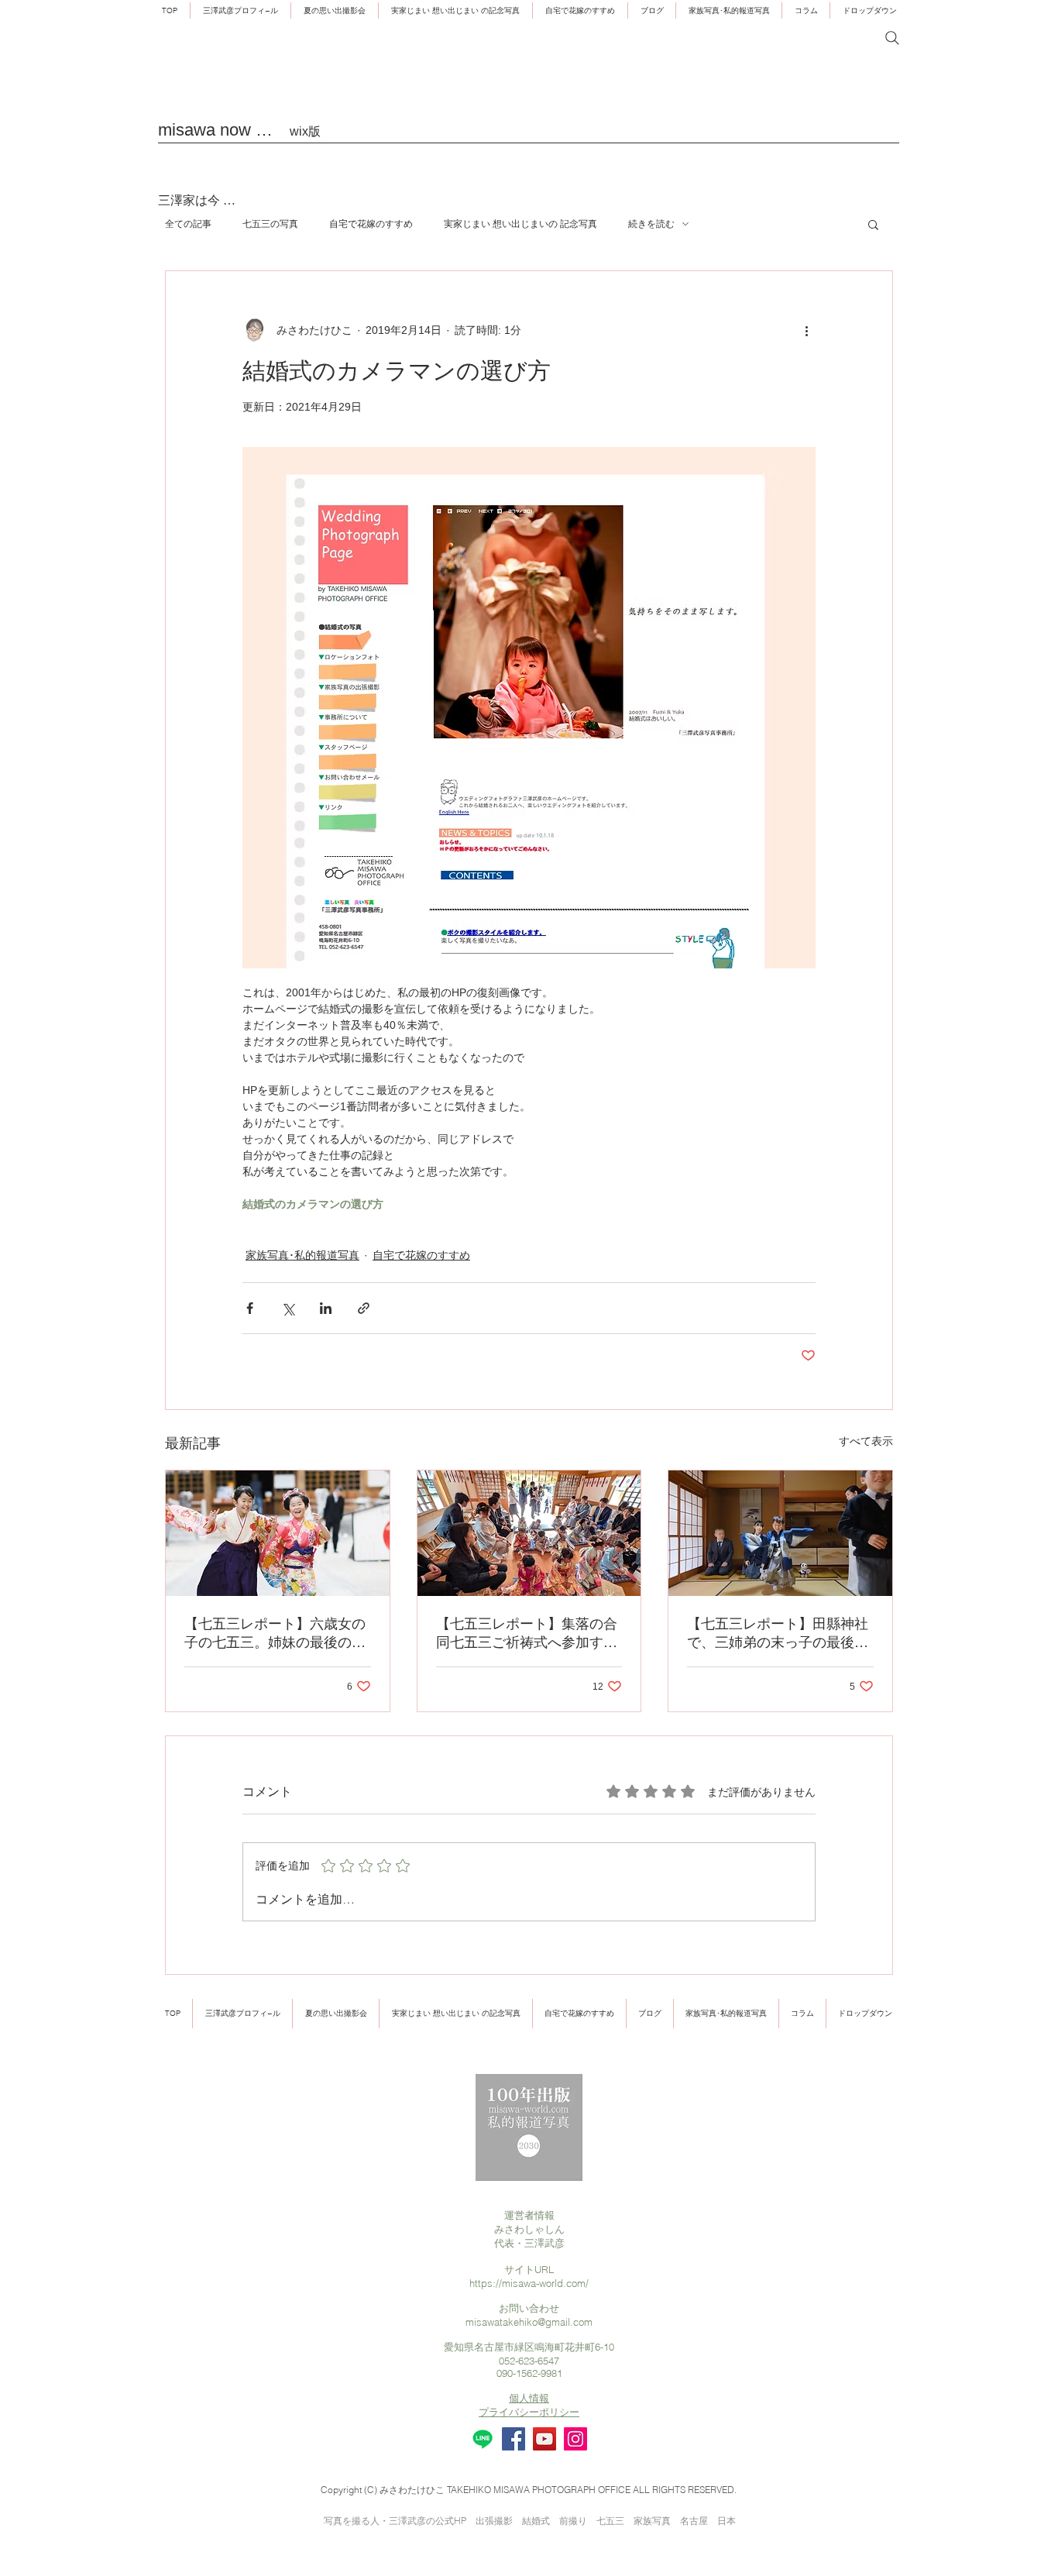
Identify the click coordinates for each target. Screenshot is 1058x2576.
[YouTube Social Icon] (544, 2439)
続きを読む (651, 224)
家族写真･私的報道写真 (302, 1255)
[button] (729, 10)
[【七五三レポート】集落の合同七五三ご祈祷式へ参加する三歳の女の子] (529, 1533)
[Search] (892, 38)
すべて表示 (866, 1441)
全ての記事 (188, 224)
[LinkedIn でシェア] (326, 1308)
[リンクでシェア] (364, 1308)
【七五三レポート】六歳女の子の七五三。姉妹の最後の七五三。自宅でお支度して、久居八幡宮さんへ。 (275, 1634)
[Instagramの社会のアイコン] (575, 2439)
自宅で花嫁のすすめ (371, 224)
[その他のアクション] (806, 330)
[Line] (483, 2439)
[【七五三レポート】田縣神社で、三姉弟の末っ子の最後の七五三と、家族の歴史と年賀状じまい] (780, 1533)
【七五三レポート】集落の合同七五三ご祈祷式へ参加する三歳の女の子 (527, 1634)
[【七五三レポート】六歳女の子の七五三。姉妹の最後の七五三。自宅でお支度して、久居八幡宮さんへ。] (278, 1533)
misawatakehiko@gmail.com (529, 2322)
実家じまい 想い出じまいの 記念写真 (520, 224)
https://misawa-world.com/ (529, 2283)
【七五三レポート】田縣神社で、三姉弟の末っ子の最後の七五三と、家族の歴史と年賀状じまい (778, 1634)
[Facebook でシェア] (250, 1308)
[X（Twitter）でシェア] (288, 1308)
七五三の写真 (270, 224)
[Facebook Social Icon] (514, 2439)
